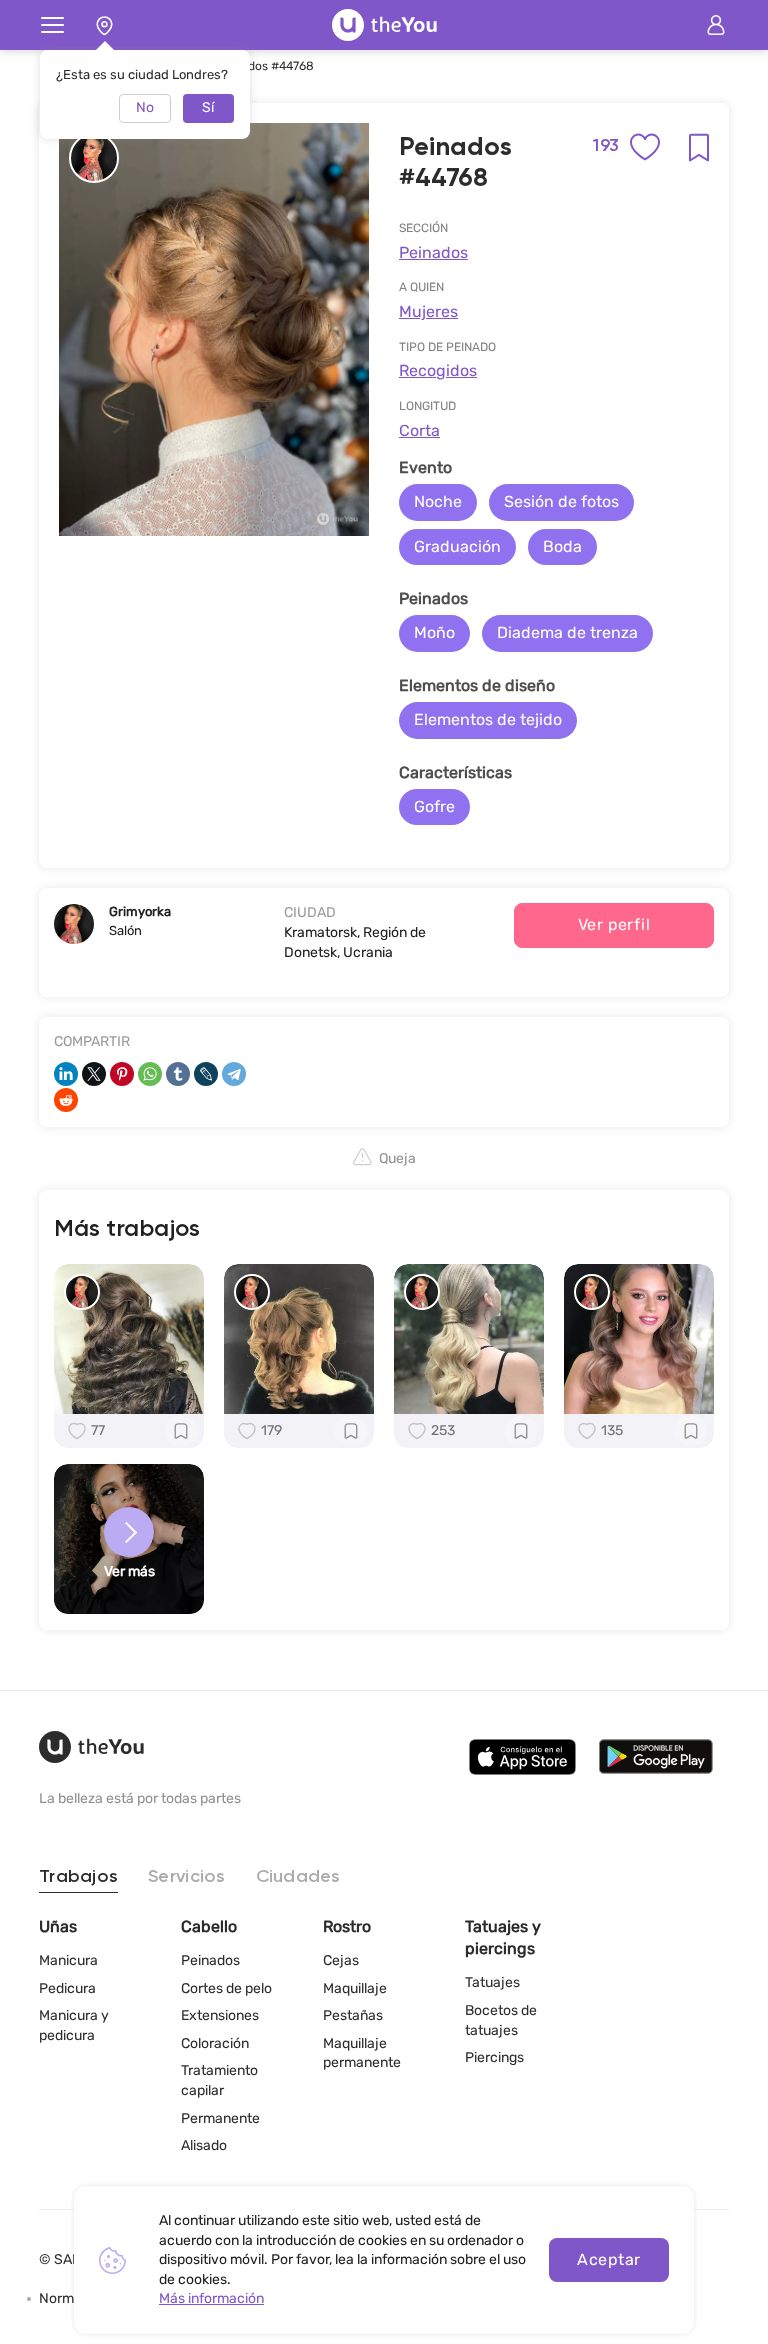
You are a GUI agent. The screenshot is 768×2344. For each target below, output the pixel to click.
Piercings (494, 2057)
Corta (419, 430)
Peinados (433, 252)
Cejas (341, 1960)
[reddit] (66, 1100)
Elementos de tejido (488, 719)
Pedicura (67, 1988)
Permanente (220, 2118)
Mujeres (428, 311)
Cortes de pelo (226, 1988)
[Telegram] (234, 1074)
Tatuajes (492, 1982)
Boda (562, 546)
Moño (434, 632)
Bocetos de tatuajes (501, 2020)
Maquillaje (355, 1988)
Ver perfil (614, 924)
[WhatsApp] (150, 1074)
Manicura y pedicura (74, 2025)
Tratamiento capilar (219, 2080)
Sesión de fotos (561, 501)
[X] (94, 1074)
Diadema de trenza (567, 632)
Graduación (457, 546)
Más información (211, 2298)
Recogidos (438, 370)
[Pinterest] (122, 1074)
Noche (438, 501)
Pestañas (353, 2015)
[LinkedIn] (66, 1074)
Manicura (68, 1960)
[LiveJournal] (206, 1074)
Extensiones (220, 2015)
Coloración (215, 2043)
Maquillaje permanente (362, 2053)
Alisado (204, 2145)
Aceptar (608, 2259)
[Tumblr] (178, 1074)
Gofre (434, 806)
